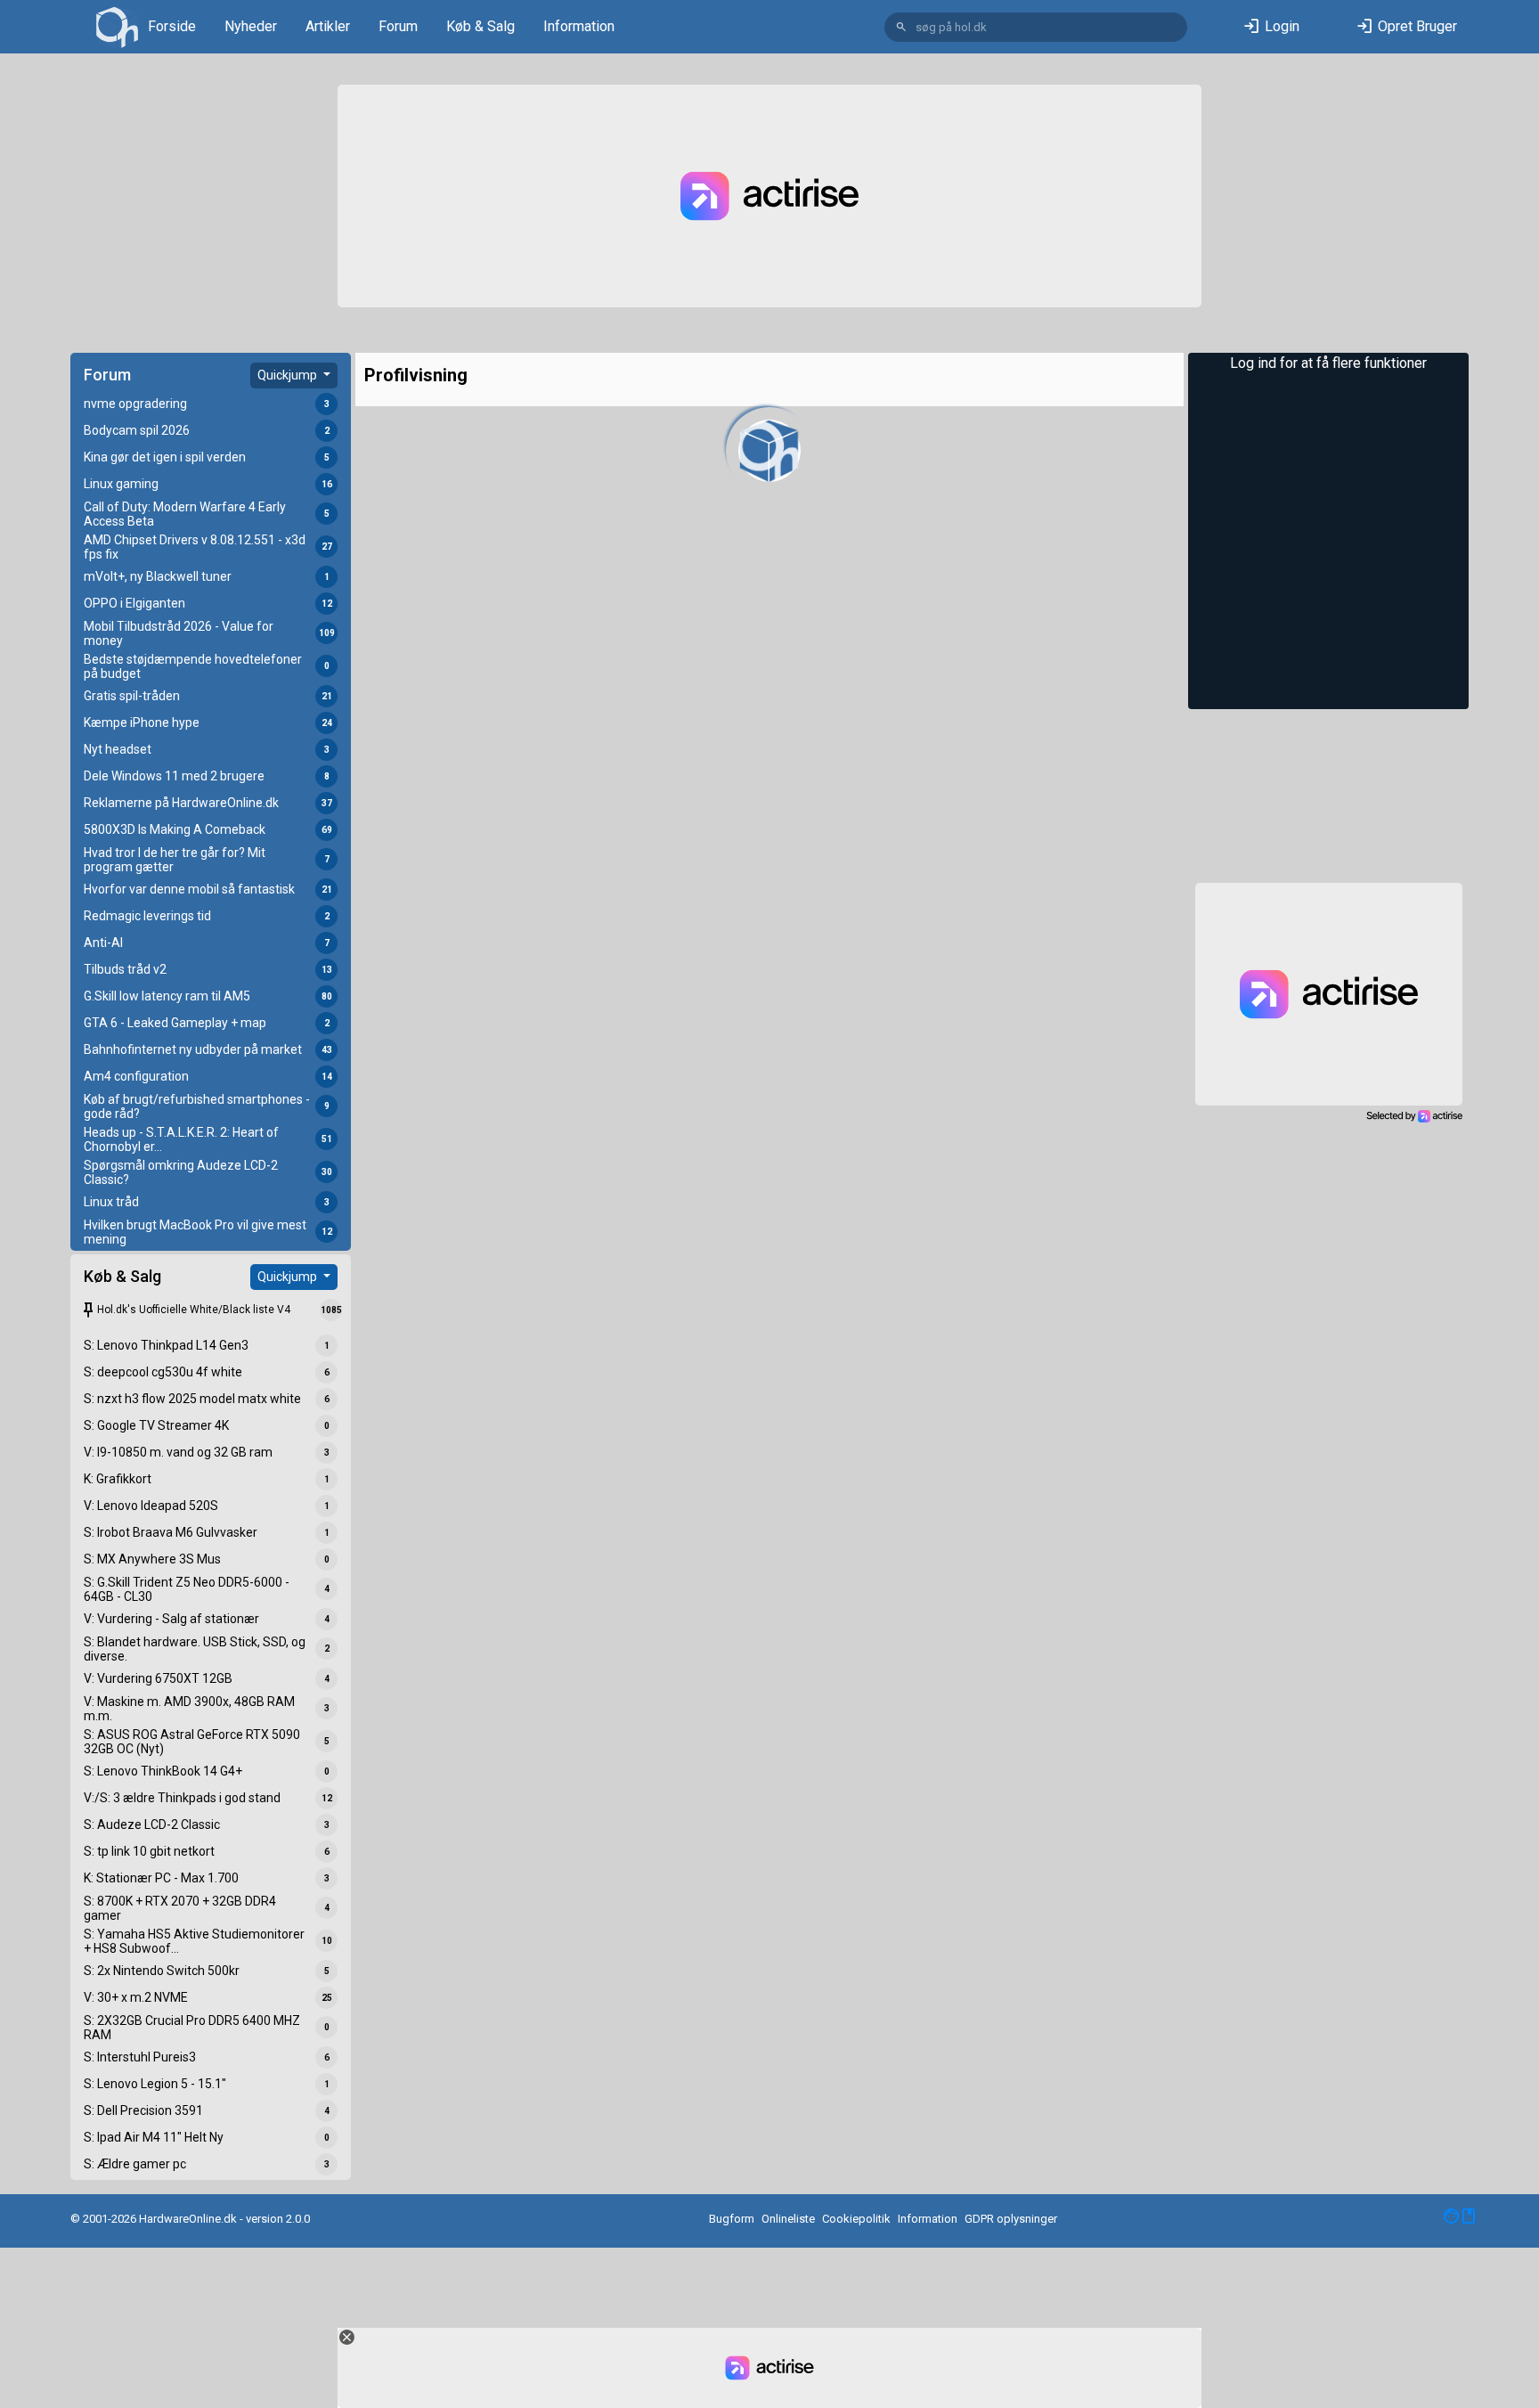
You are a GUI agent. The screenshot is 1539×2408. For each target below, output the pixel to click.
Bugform (732, 2219)
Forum (398, 26)
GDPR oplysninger (1011, 2219)
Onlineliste (788, 2219)
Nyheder (251, 26)
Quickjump (289, 375)
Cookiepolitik (856, 2219)
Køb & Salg (480, 26)
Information (579, 26)
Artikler (328, 26)
